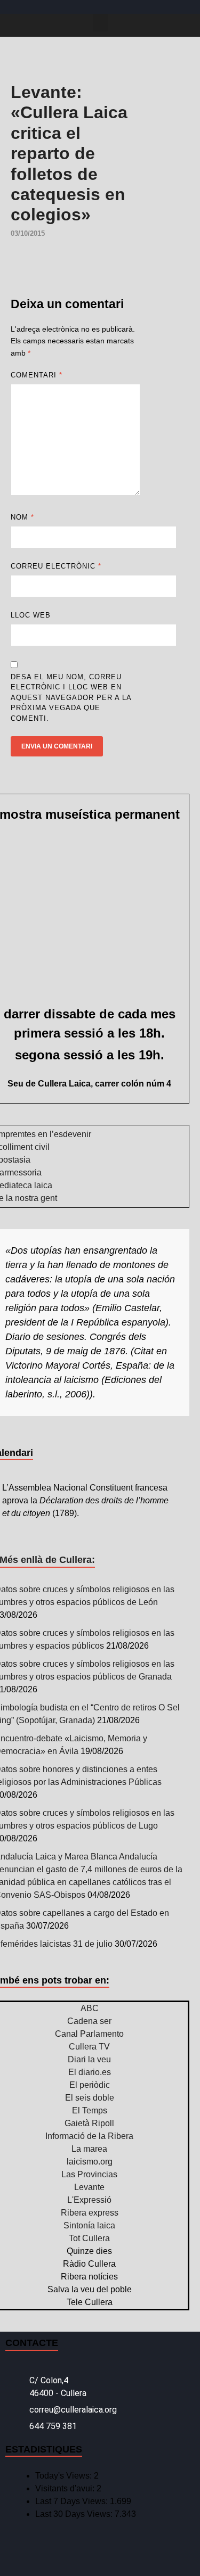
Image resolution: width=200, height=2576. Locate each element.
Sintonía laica (89, 2225)
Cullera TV (89, 2047)
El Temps (90, 2110)
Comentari (37, 375)
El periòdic (90, 2085)
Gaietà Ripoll (89, 2123)
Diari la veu (89, 2059)
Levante (89, 2187)
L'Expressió (89, 2200)
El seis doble (90, 2098)
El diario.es (90, 2072)
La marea (89, 2149)
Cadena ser (89, 2021)
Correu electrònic (56, 566)
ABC (90, 2008)
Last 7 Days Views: (73, 2501)
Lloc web (31, 615)
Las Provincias (89, 2174)
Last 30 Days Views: (75, 2514)
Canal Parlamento (89, 2034)
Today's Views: (65, 2476)
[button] (100, 23)
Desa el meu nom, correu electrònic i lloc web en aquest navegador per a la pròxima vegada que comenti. (71, 698)
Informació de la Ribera (89, 2136)
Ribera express (90, 2213)
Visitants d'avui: (66, 2488)
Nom (22, 517)
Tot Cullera (89, 2238)
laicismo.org (90, 2162)
